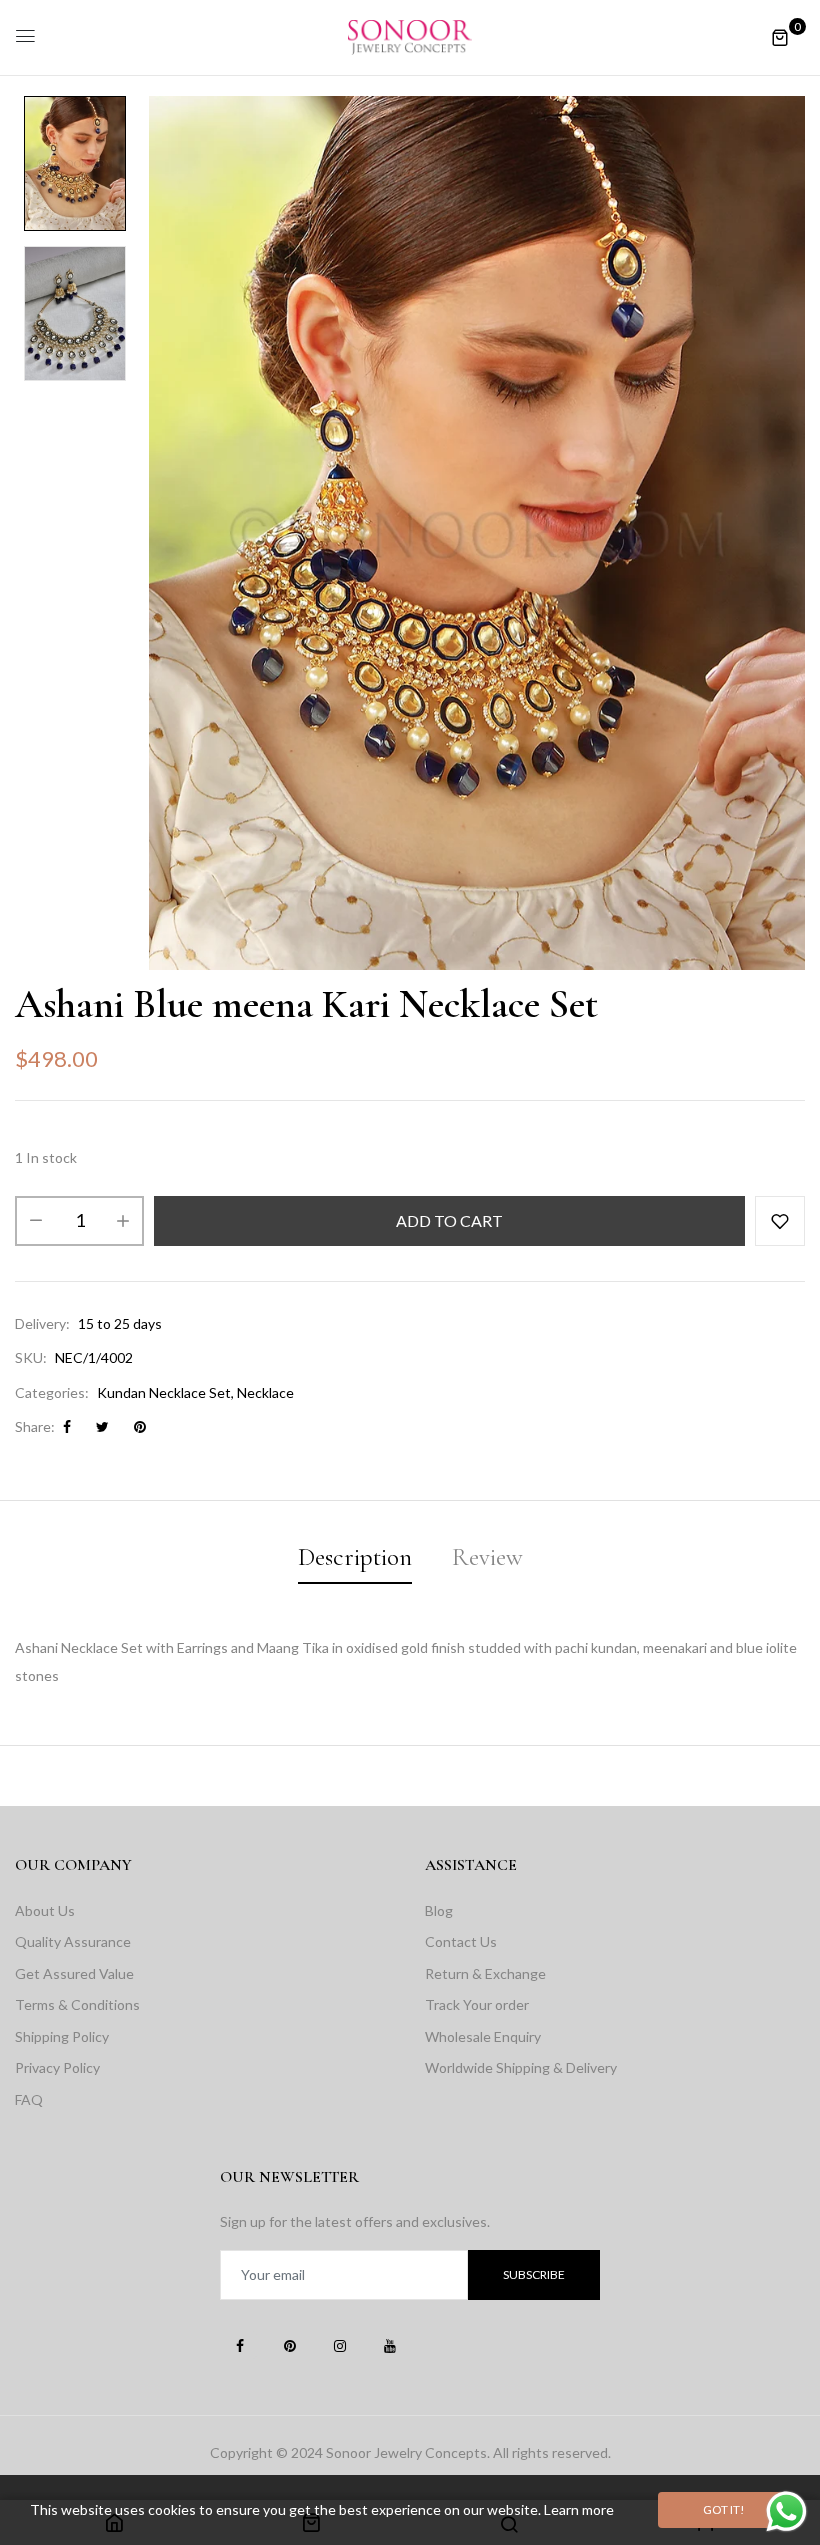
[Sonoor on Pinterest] (290, 2345)
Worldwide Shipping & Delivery (521, 2067)
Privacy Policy (57, 2067)
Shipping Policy (62, 2036)
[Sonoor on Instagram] (340, 2345)
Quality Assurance (73, 1941)
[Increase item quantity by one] (123, 1221)
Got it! (724, 2509)
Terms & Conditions (77, 2004)
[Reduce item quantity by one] (36, 1221)
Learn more (579, 2509)
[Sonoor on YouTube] (390, 2345)
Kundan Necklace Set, (165, 1392)
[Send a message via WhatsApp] (786, 2511)
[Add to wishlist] (780, 1221)
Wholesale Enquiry (483, 2036)
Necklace (265, 1392)
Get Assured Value (74, 1973)
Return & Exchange (485, 1973)
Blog (439, 1910)
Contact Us (461, 1941)
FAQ (29, 2099)
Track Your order (477, 2004)
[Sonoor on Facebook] (240, 2345)
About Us (45, 1910)
